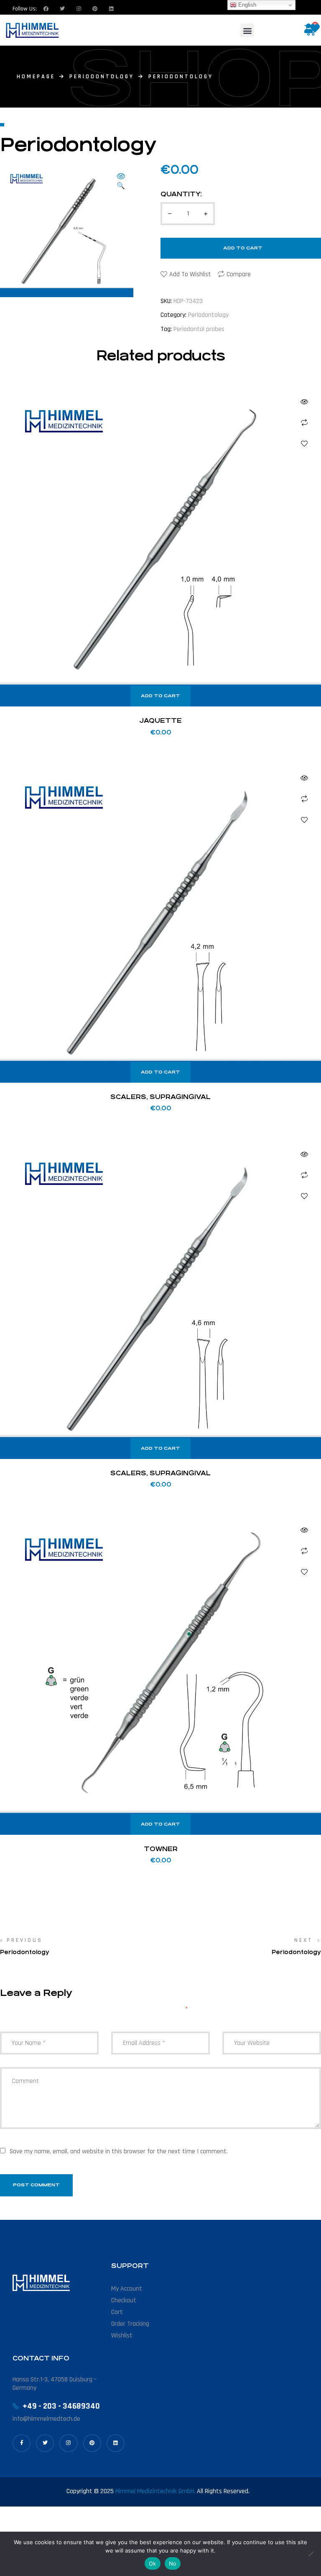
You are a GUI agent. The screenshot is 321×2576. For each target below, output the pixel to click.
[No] (311, 2554)
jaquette (160, 720)
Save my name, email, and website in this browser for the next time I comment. (119, 2151)
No (173, 2563)
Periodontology (102, 77)
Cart (117, 2312)
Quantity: (181, 194)
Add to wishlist (190, 274)
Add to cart (243, 248)
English (246, 5)
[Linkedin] (111, 9)
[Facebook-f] (22, 2443)
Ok (153, 2563)
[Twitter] (62, 9)
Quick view (304, 402)
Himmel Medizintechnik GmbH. (155, 2491)
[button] (247, 30)
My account (127, 2289)
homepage (36, 77)
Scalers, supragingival (160, 1097)
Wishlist (122, 2336)
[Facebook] (46, 9)
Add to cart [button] (160, 696)
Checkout (124, 2300)
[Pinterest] (92, 2443)
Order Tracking (130, 2324)
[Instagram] (79, 9)
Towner (161, 1849)
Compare (239, 274)
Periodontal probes (199, 329)
